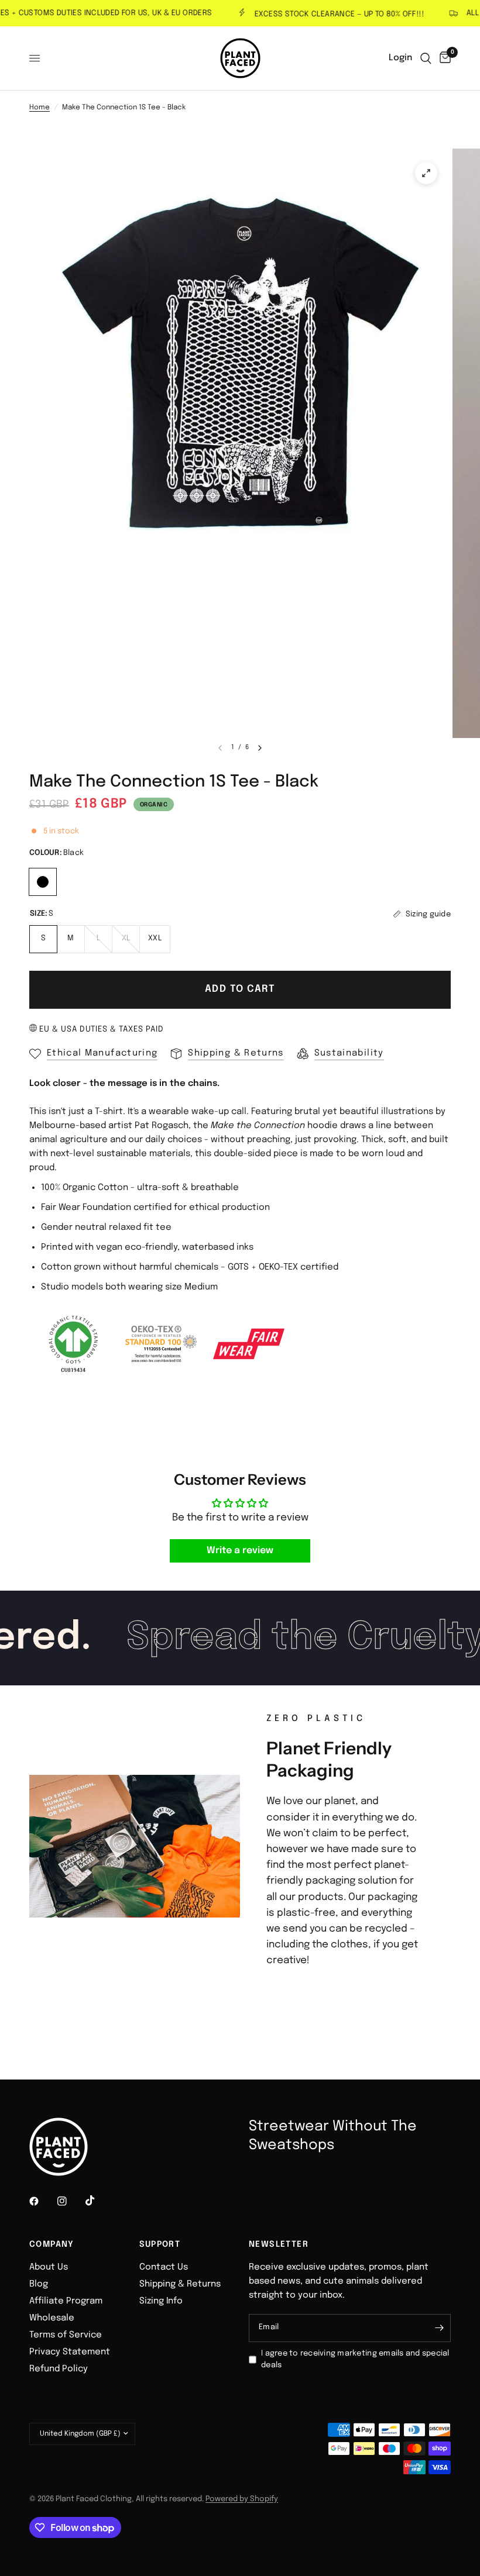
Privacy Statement (70, 2352)
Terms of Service (66, 2335)
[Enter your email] (439, 2328)
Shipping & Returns (180, 2284)
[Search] (426, 58)
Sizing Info (161, 2301)
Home (40, 108)
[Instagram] (70, 2201)
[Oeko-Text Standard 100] (161, 1344)
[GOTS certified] (73, 1344)
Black (43, 882)
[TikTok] (98, 2201)
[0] (443, 58)
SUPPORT (160, 2244)
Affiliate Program (66, 2301)
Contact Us (164, 2267)
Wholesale (52, 2318)
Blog (39, 2284)
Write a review (240, 1551)
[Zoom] (426, 173)
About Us (49, 2267)
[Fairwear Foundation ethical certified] (249, 1344)
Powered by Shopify (242, 2499)
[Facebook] (42, 2201)
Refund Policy (59, 2369)
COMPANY (52, 2244)
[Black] (43, 880)
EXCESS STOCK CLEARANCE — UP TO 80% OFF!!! (319, 14)
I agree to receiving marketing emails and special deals (355, 2360)
